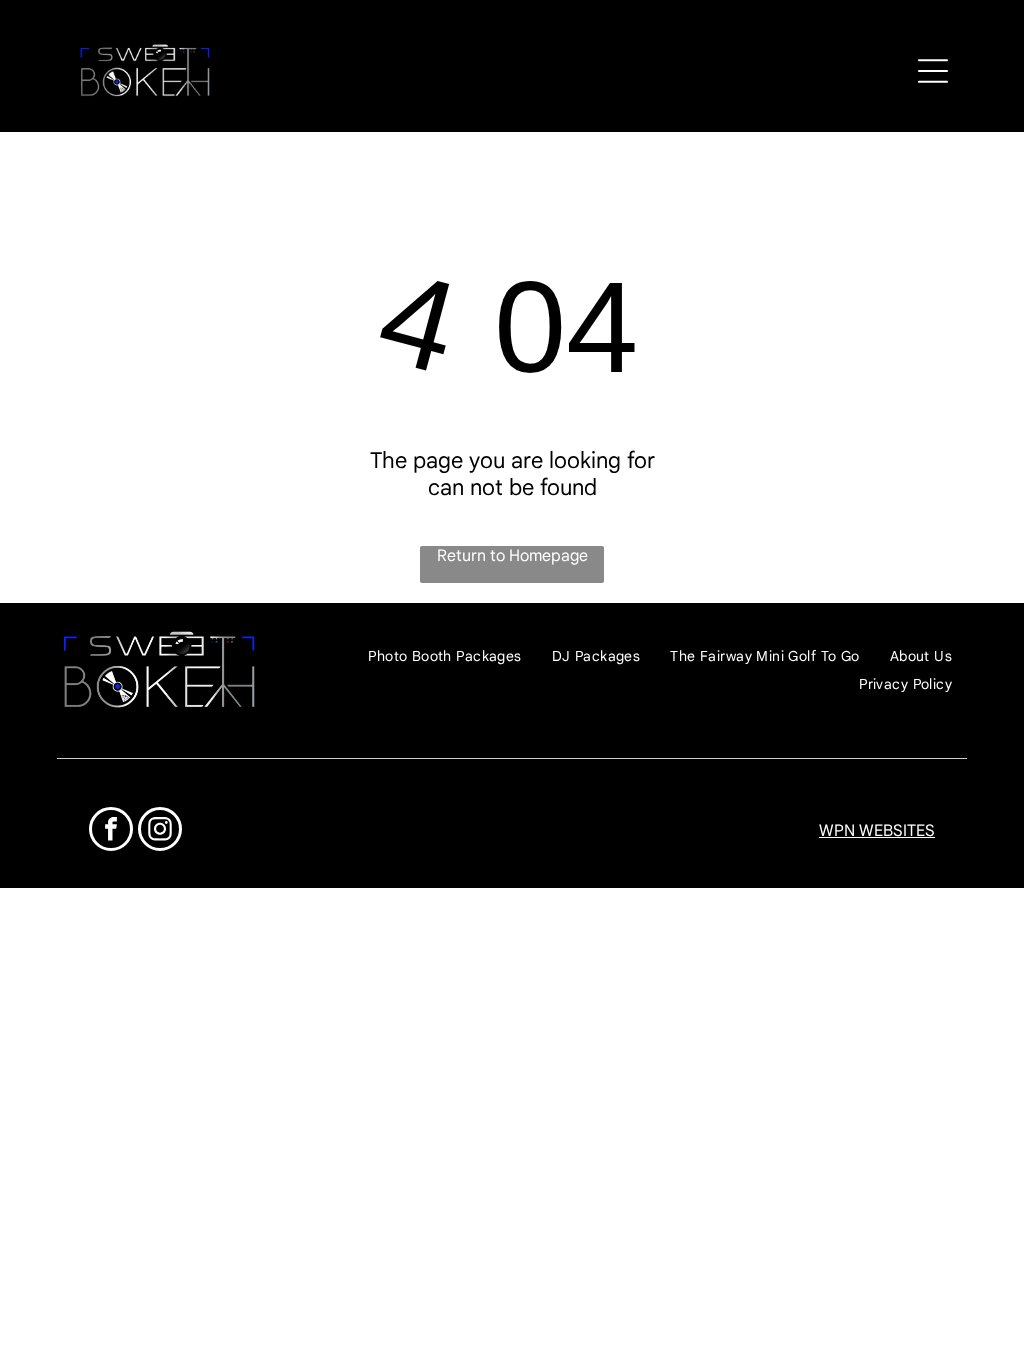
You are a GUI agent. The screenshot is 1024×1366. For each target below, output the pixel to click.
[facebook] (111, 831)
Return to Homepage (512, 556)
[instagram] (160, 831)
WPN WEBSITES (877, 831)
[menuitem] (444, 657)
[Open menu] (933, 71)
